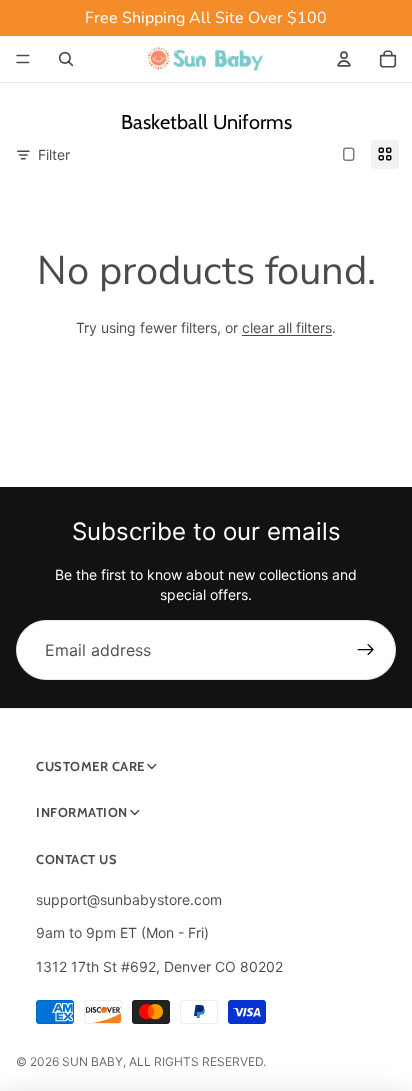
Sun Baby (92, 1061)
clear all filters (287, 327)
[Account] (344, 59)
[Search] (66, 59)
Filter (54, 154)
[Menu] (23, 59)
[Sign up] (366, 650)
